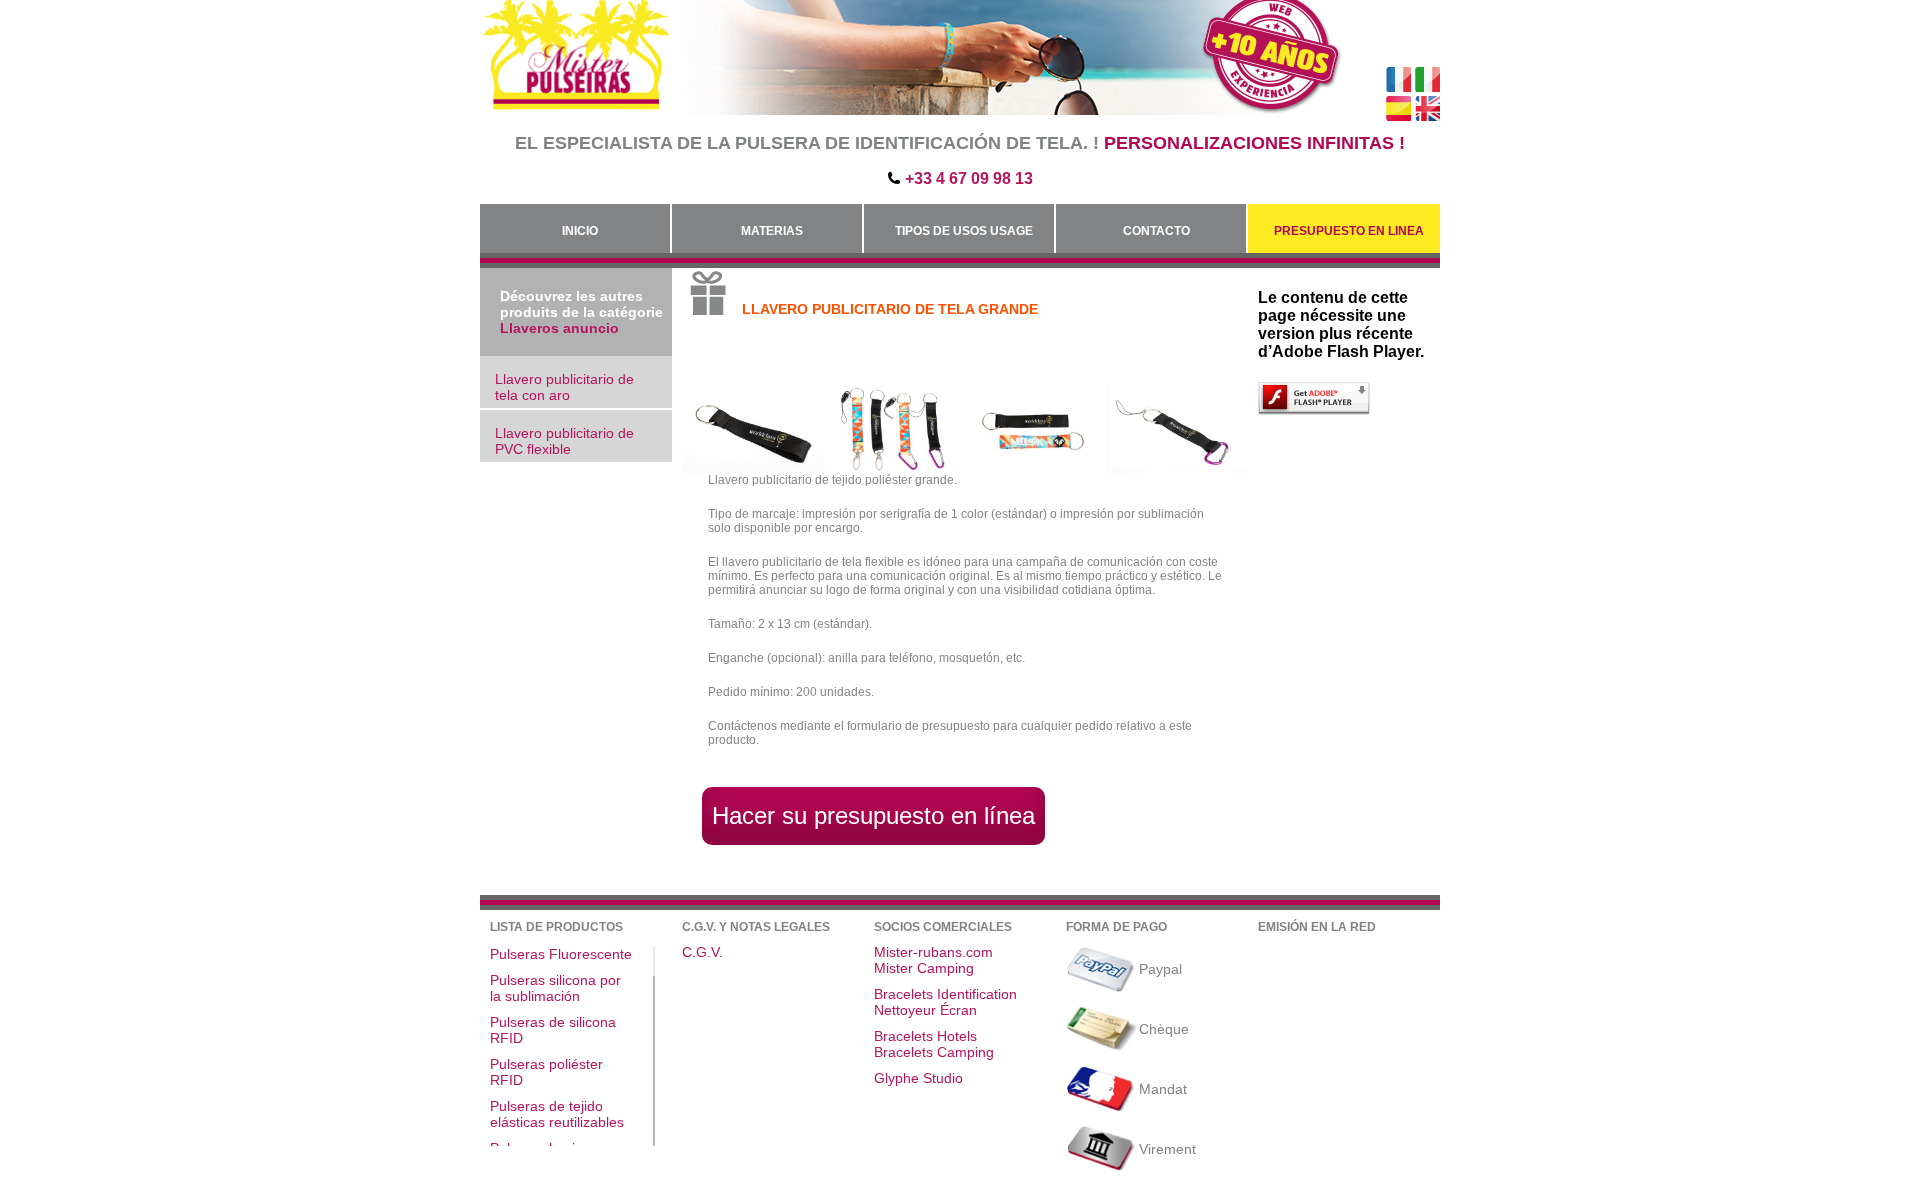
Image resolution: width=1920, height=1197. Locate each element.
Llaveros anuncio (559, 328)
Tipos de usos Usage (964, 231)
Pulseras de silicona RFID (553, 1030)
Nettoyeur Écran (925, 1010)
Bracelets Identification (945, 994)
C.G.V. (702, 952)
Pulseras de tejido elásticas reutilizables (557, 1114)
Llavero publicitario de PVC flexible (564, 441)
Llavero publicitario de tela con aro (564, 387)
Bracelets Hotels (925, 1036)
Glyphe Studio (918, 1078)
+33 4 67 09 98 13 (969, 178)
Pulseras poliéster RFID (546, 1072)
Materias (772, 231)
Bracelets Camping (934, 1052)
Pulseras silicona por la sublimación (555, 988)
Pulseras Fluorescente (561, 954)
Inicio (580, 231)
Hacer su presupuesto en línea (873, 815)
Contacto (1156, 231)
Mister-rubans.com (933, 952)
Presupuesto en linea (1349, 231)
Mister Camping (924, 968)
